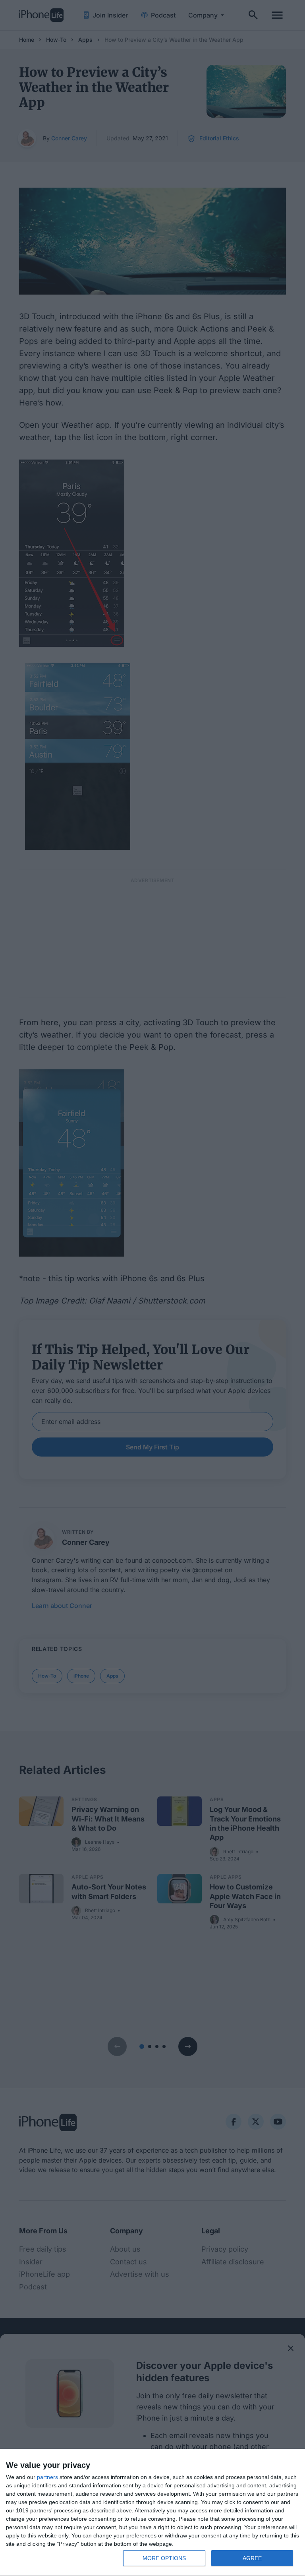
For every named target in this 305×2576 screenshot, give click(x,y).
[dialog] (152, 2513)
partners (47, 2477)
